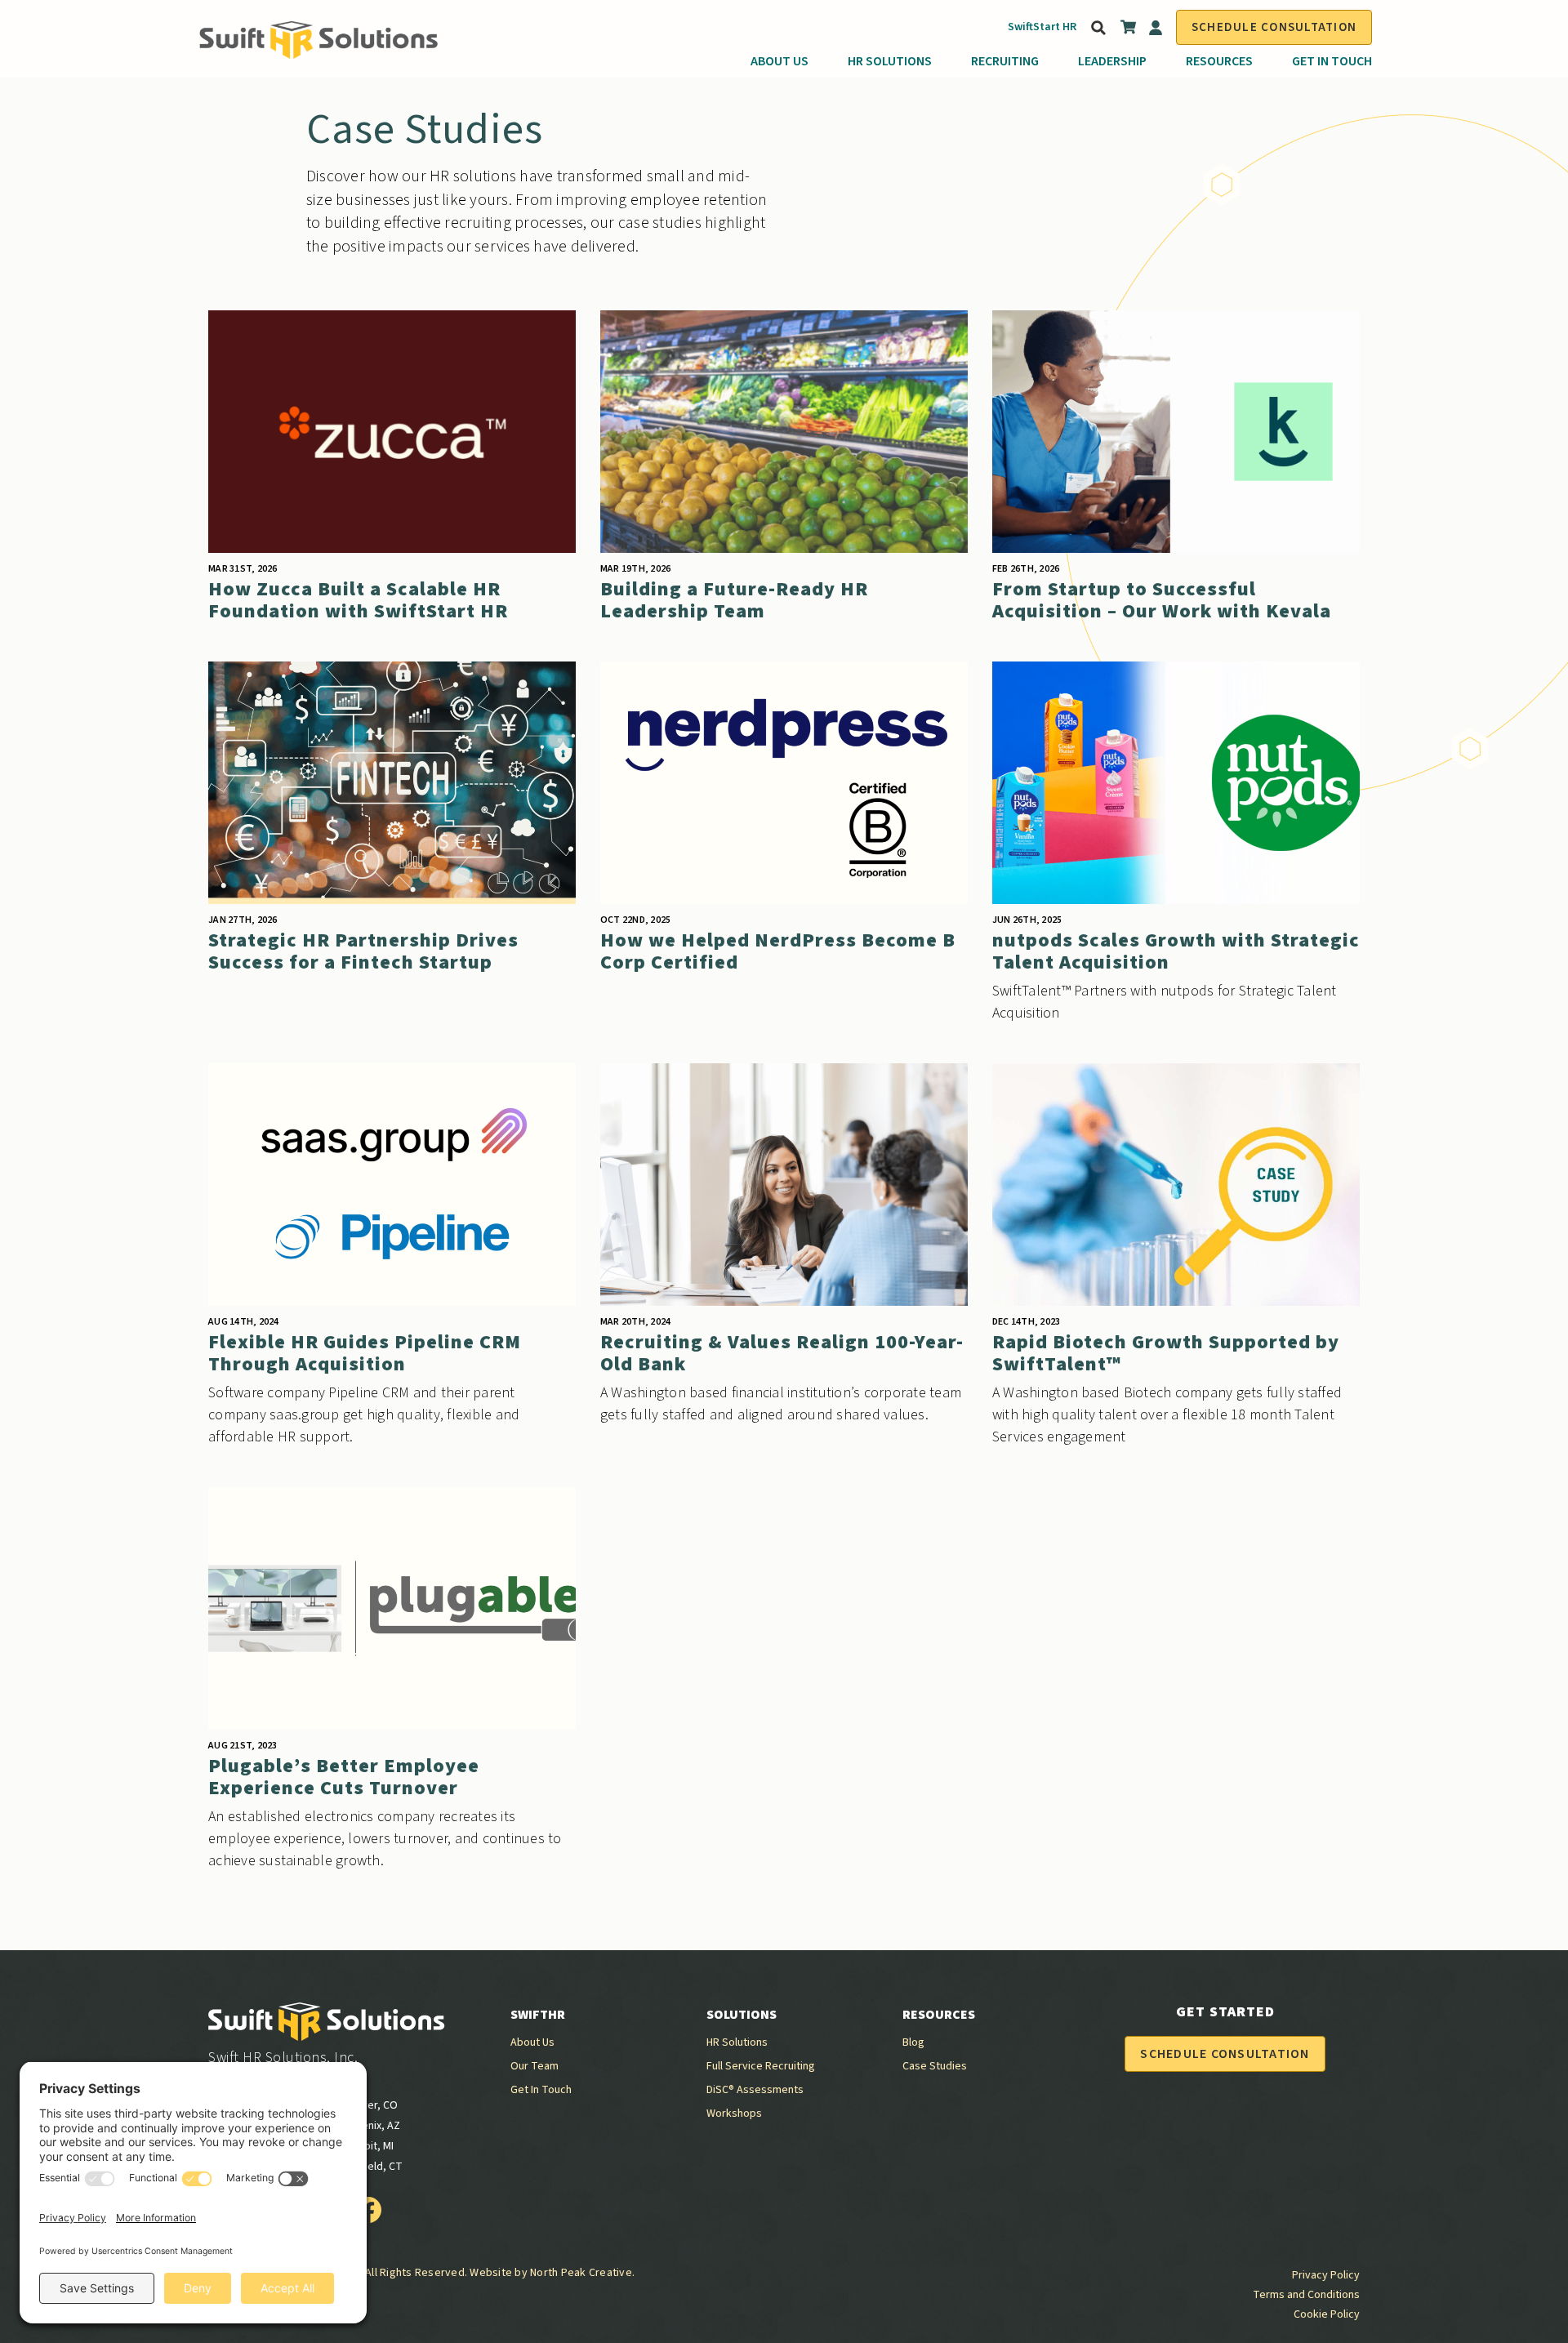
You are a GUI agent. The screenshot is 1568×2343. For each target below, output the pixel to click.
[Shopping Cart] (1129, 30)
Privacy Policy (1326, 2275)
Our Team (535, 2066)
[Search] (1097, 28)
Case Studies (935, 2066)
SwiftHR (538, 2015)
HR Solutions (890, 61)
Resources (1219, 61)
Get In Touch (1332, 61)
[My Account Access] (1156, 28)
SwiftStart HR (1042, 27)
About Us (780, 61)
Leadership (1112, 61)
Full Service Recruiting (761, 2066)
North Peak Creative (581, 2273)
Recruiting (1005, 61)
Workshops (734, 2114)
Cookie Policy (1327, 2314)
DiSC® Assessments (755, 2090)
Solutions (742, 2015)
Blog (913, 2042)
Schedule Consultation (1274, 27)
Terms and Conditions (1306, 2295)
